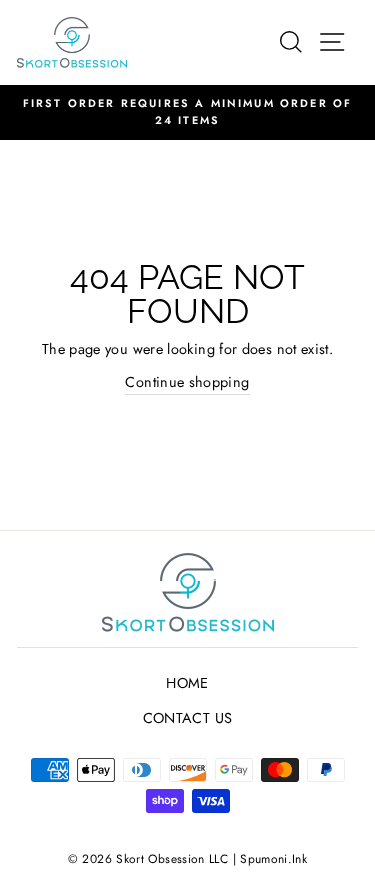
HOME (187, 683)
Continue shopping (187, 382)
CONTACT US (188, 718)
